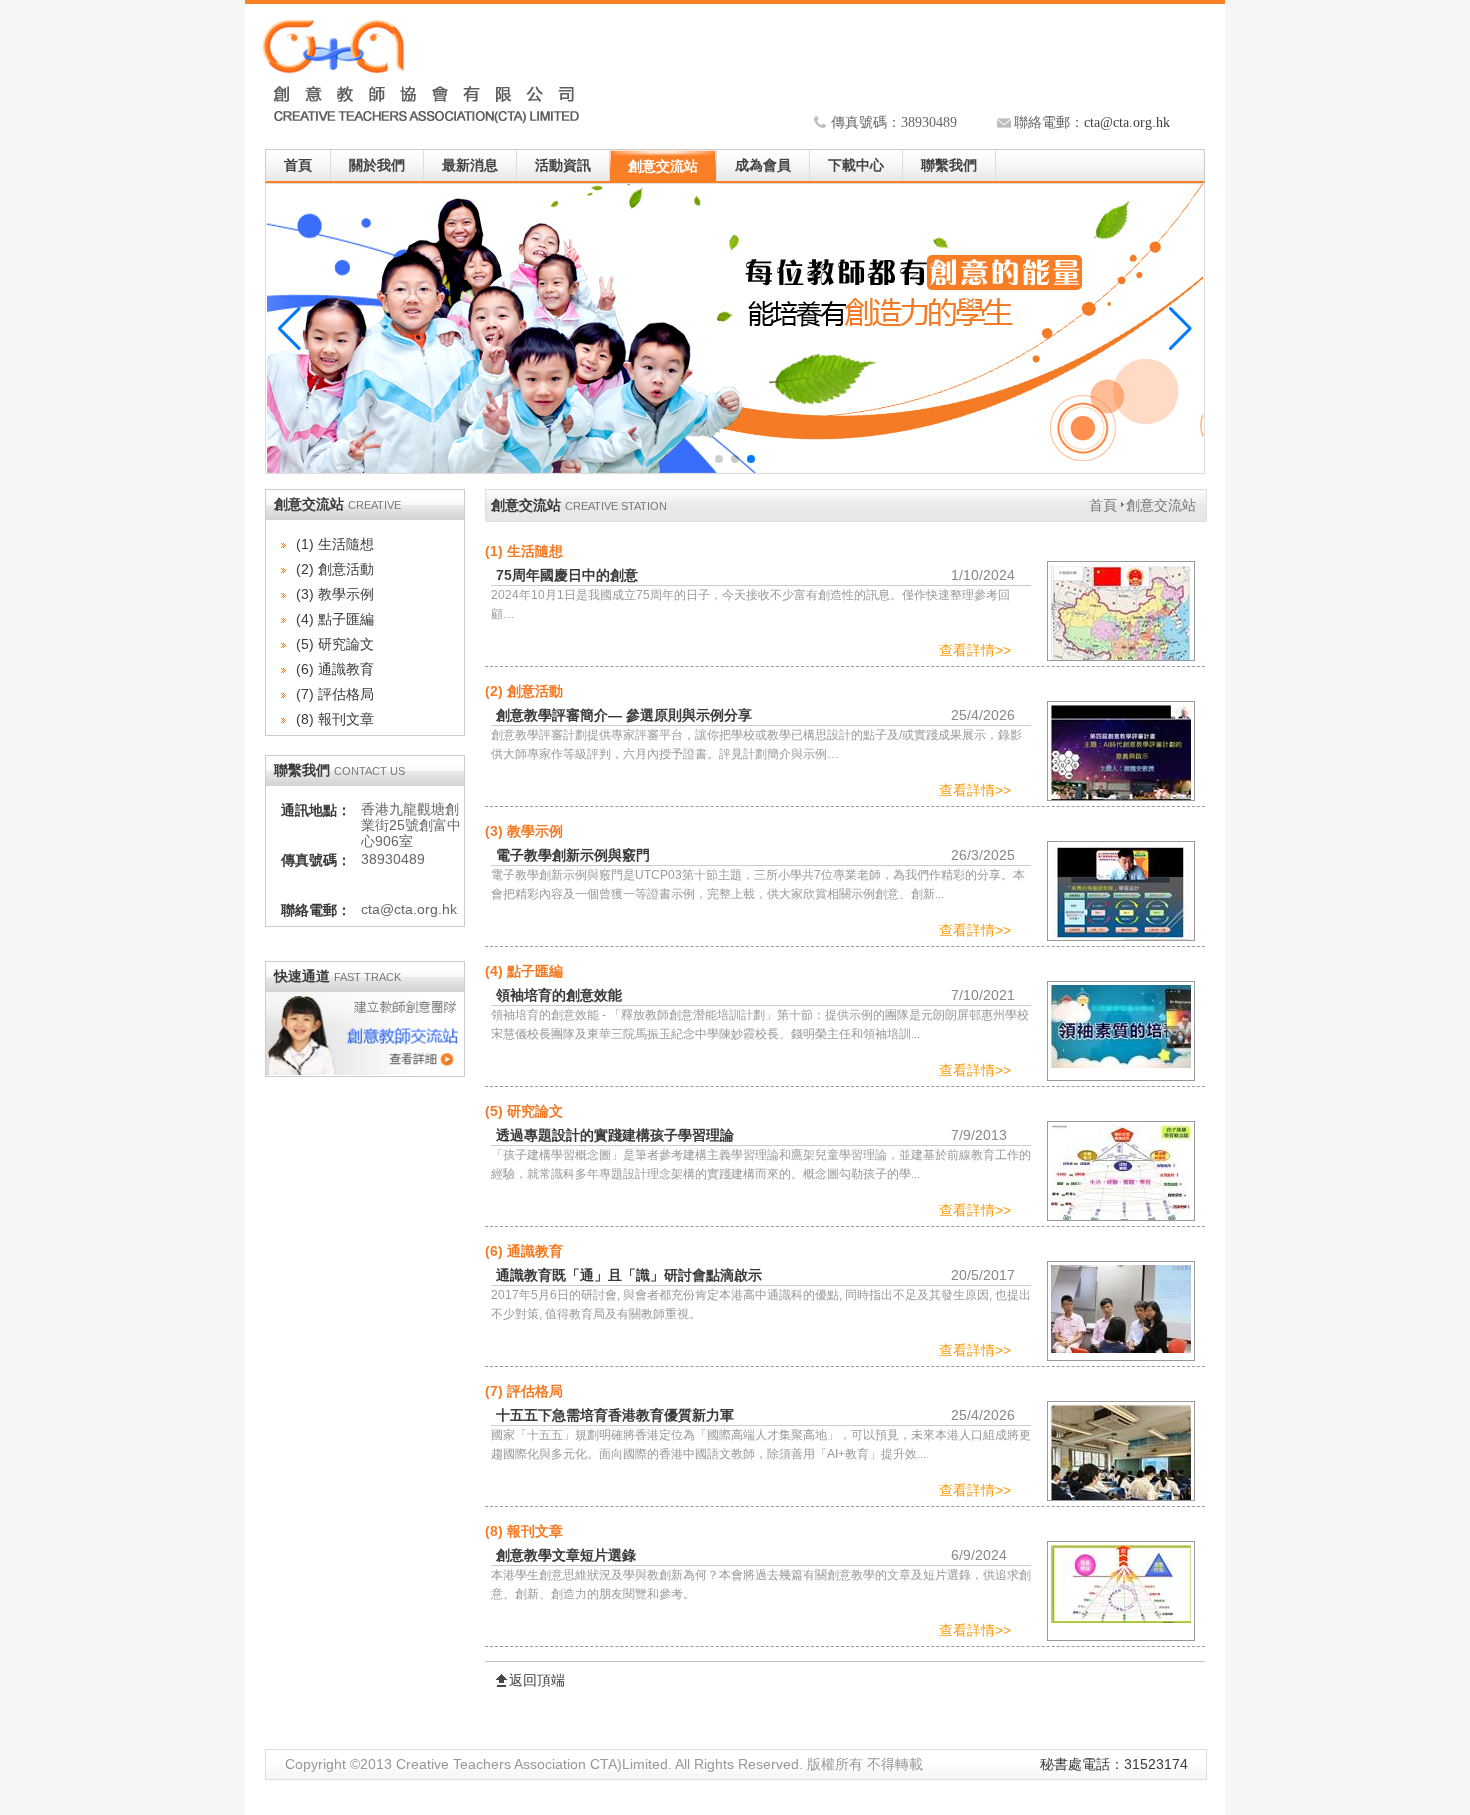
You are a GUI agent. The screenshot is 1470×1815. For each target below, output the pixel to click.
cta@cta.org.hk (1127, 122)
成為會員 (763, 165)
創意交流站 (663, 166)
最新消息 (470, 165)
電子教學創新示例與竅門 (573, 855)
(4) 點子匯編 (335, 619)
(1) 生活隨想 (335, 544)
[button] (1180, 329)
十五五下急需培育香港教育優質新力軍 (615, 1415)
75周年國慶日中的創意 (567, 575)
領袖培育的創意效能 (559, 995)
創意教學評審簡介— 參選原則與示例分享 (624, 715)
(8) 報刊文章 (335, 719)
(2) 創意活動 (335, 569)
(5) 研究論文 (335, 644)
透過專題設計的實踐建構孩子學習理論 (615, 1135)
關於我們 (377, 165)
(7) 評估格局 (335, 694)
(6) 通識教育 (335, 669)
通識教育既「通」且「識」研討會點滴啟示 (629, 1275)
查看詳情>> (975, 650)
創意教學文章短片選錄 (566, 1555)
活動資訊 (563, 165)
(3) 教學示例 (335, 594)
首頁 (298, 165)
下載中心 (856, 165)
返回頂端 (537, 1680)
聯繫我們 (949, 165)
